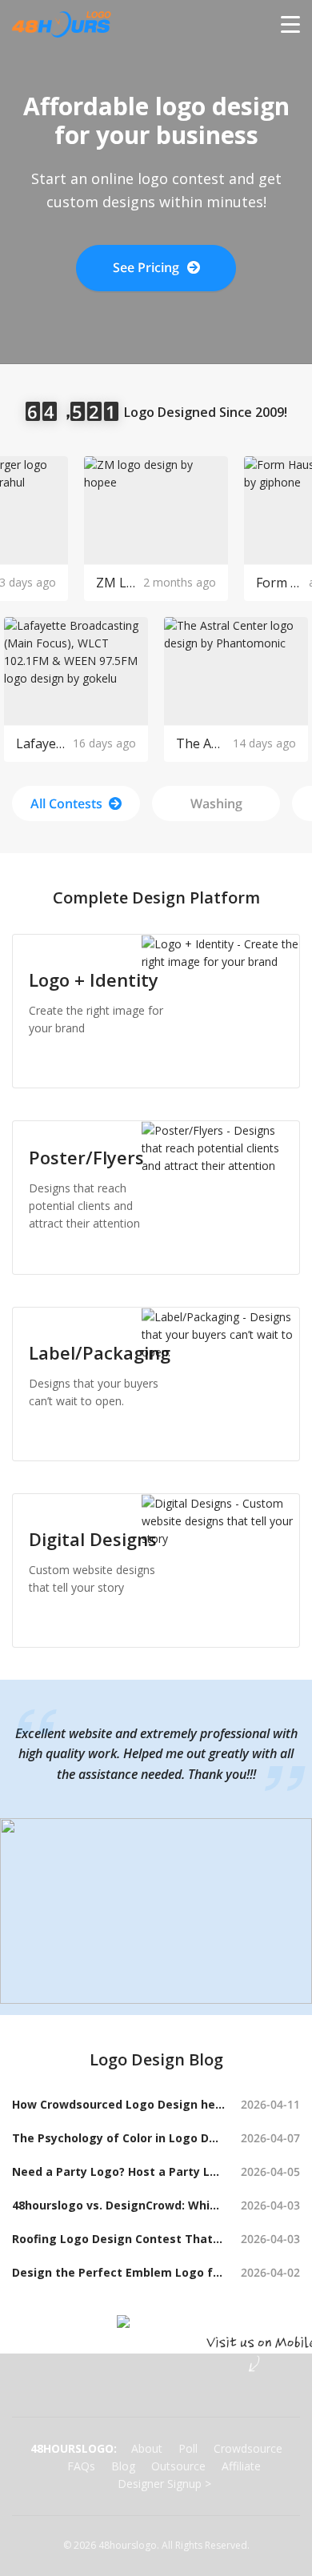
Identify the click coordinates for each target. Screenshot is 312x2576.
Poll (188, 2448)
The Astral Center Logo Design (200, 743)
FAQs (81, 2466)
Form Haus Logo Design (278, 583)
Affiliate (241, 2466)
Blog (123, 2466)
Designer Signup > (164, 2484)
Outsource (178, 2466)
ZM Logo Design (116, 583)
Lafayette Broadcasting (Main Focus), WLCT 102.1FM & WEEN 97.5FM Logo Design (40, 743)
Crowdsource (248, 2448)
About (147, 2448)
